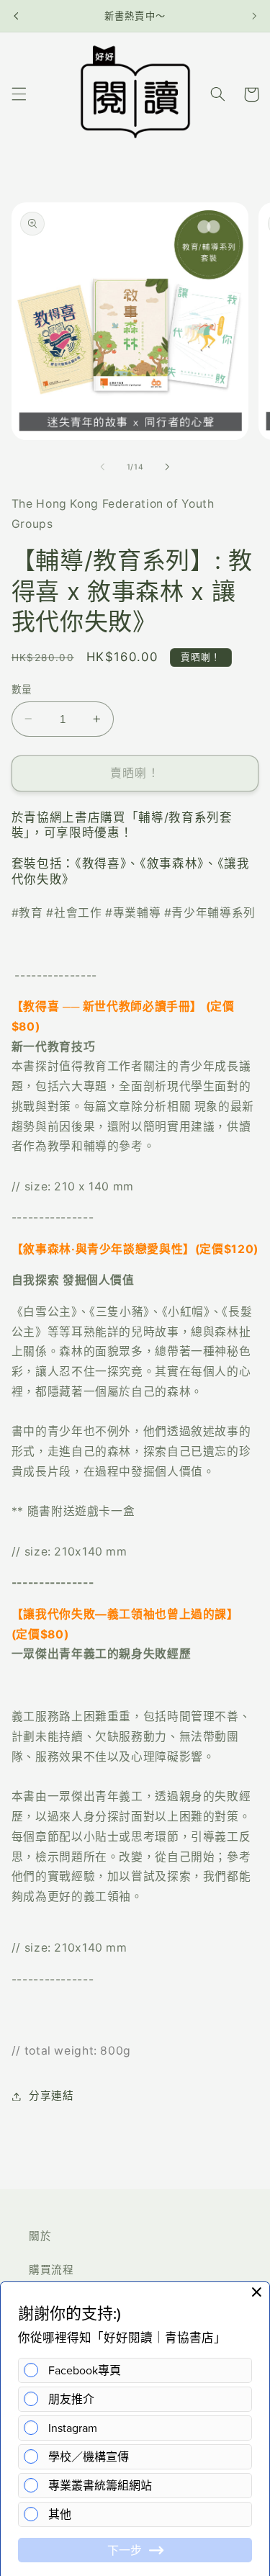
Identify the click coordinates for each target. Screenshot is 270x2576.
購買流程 (51, 2270)
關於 (40, 2236)
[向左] (102, 467)
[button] (19, 94)
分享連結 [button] (51, 2096)
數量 (22, 689)
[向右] (168, 467)
